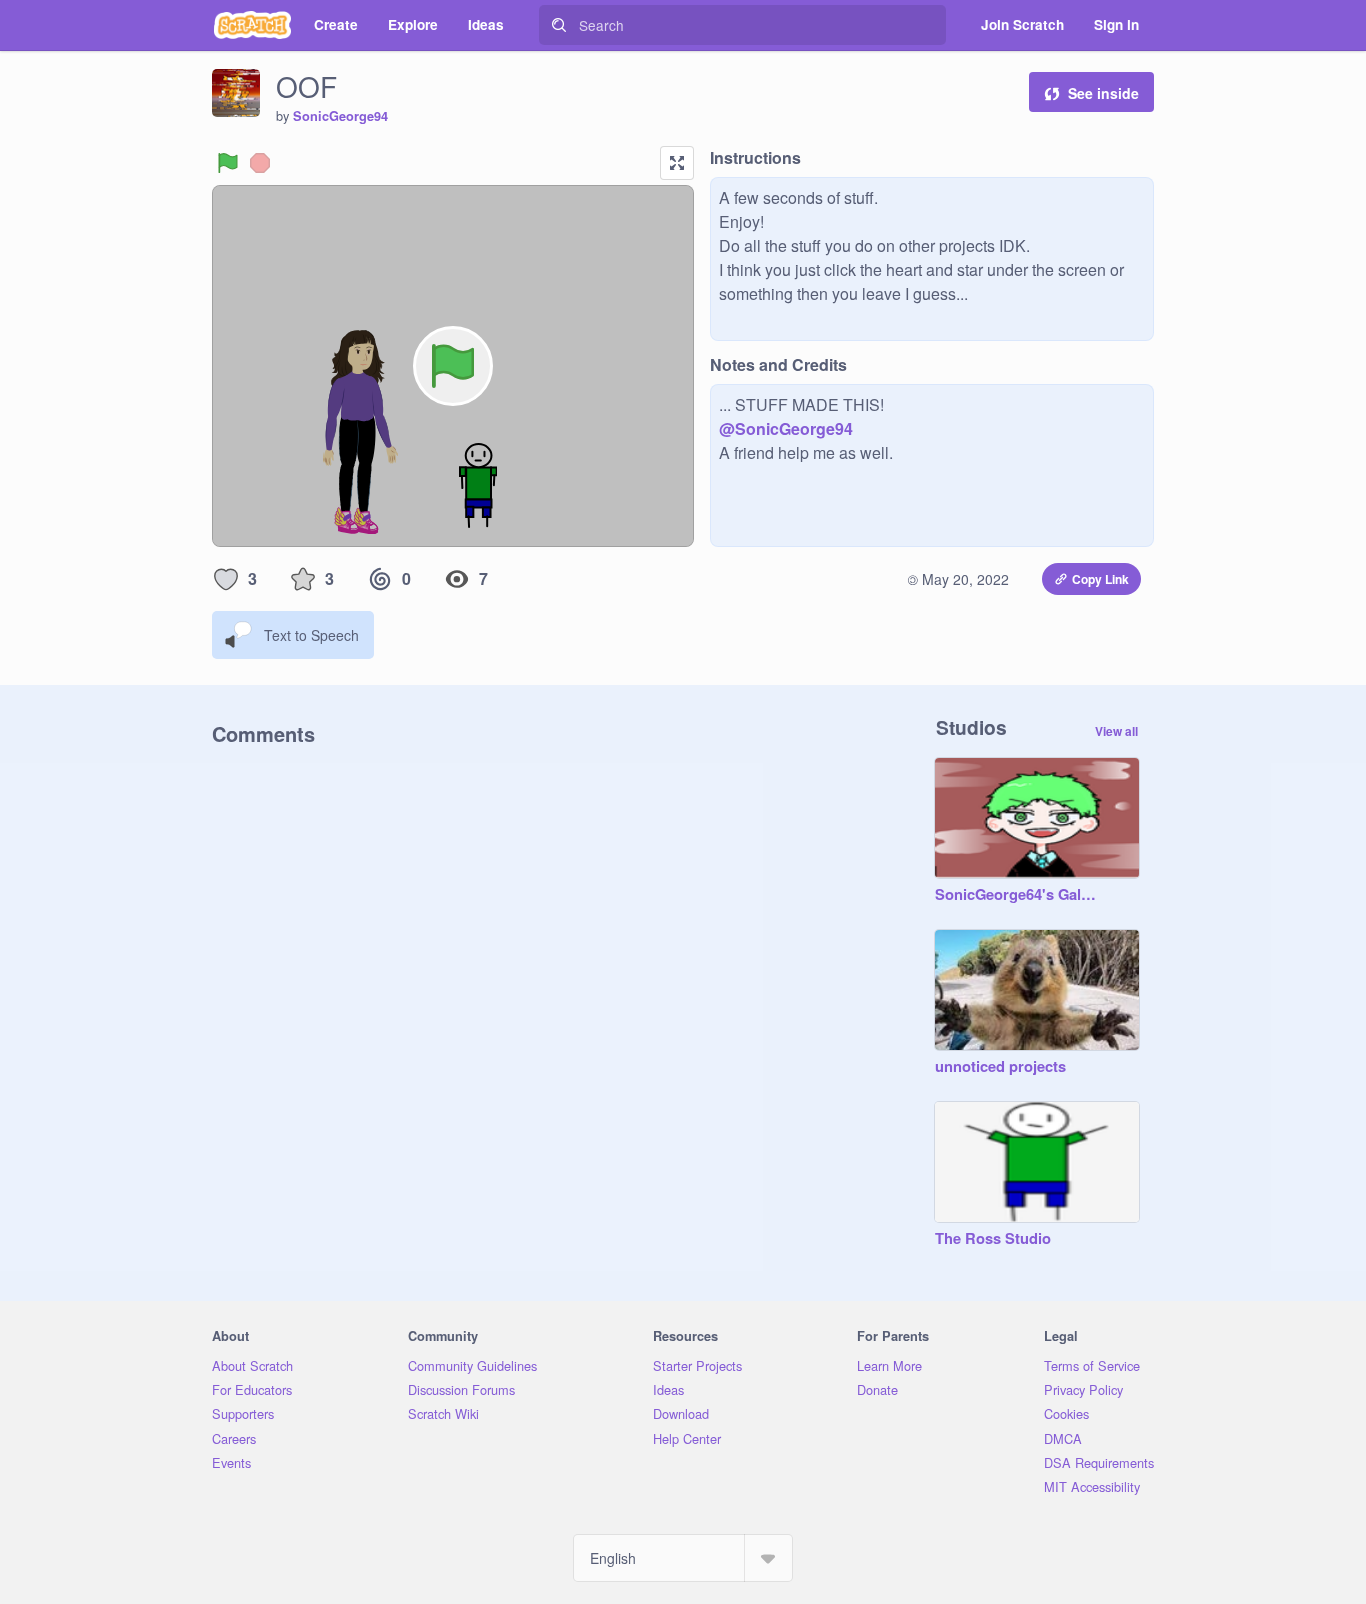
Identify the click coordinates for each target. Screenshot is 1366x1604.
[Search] (559, 25)
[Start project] (228, 163)
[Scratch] (252, 25)
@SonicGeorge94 (786, 428)
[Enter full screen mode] (677, 163)
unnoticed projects (1000, 1067)
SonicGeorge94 (340, 116)
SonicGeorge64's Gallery (1017, 895)
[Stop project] (260, 163)
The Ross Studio (993, 1239)
